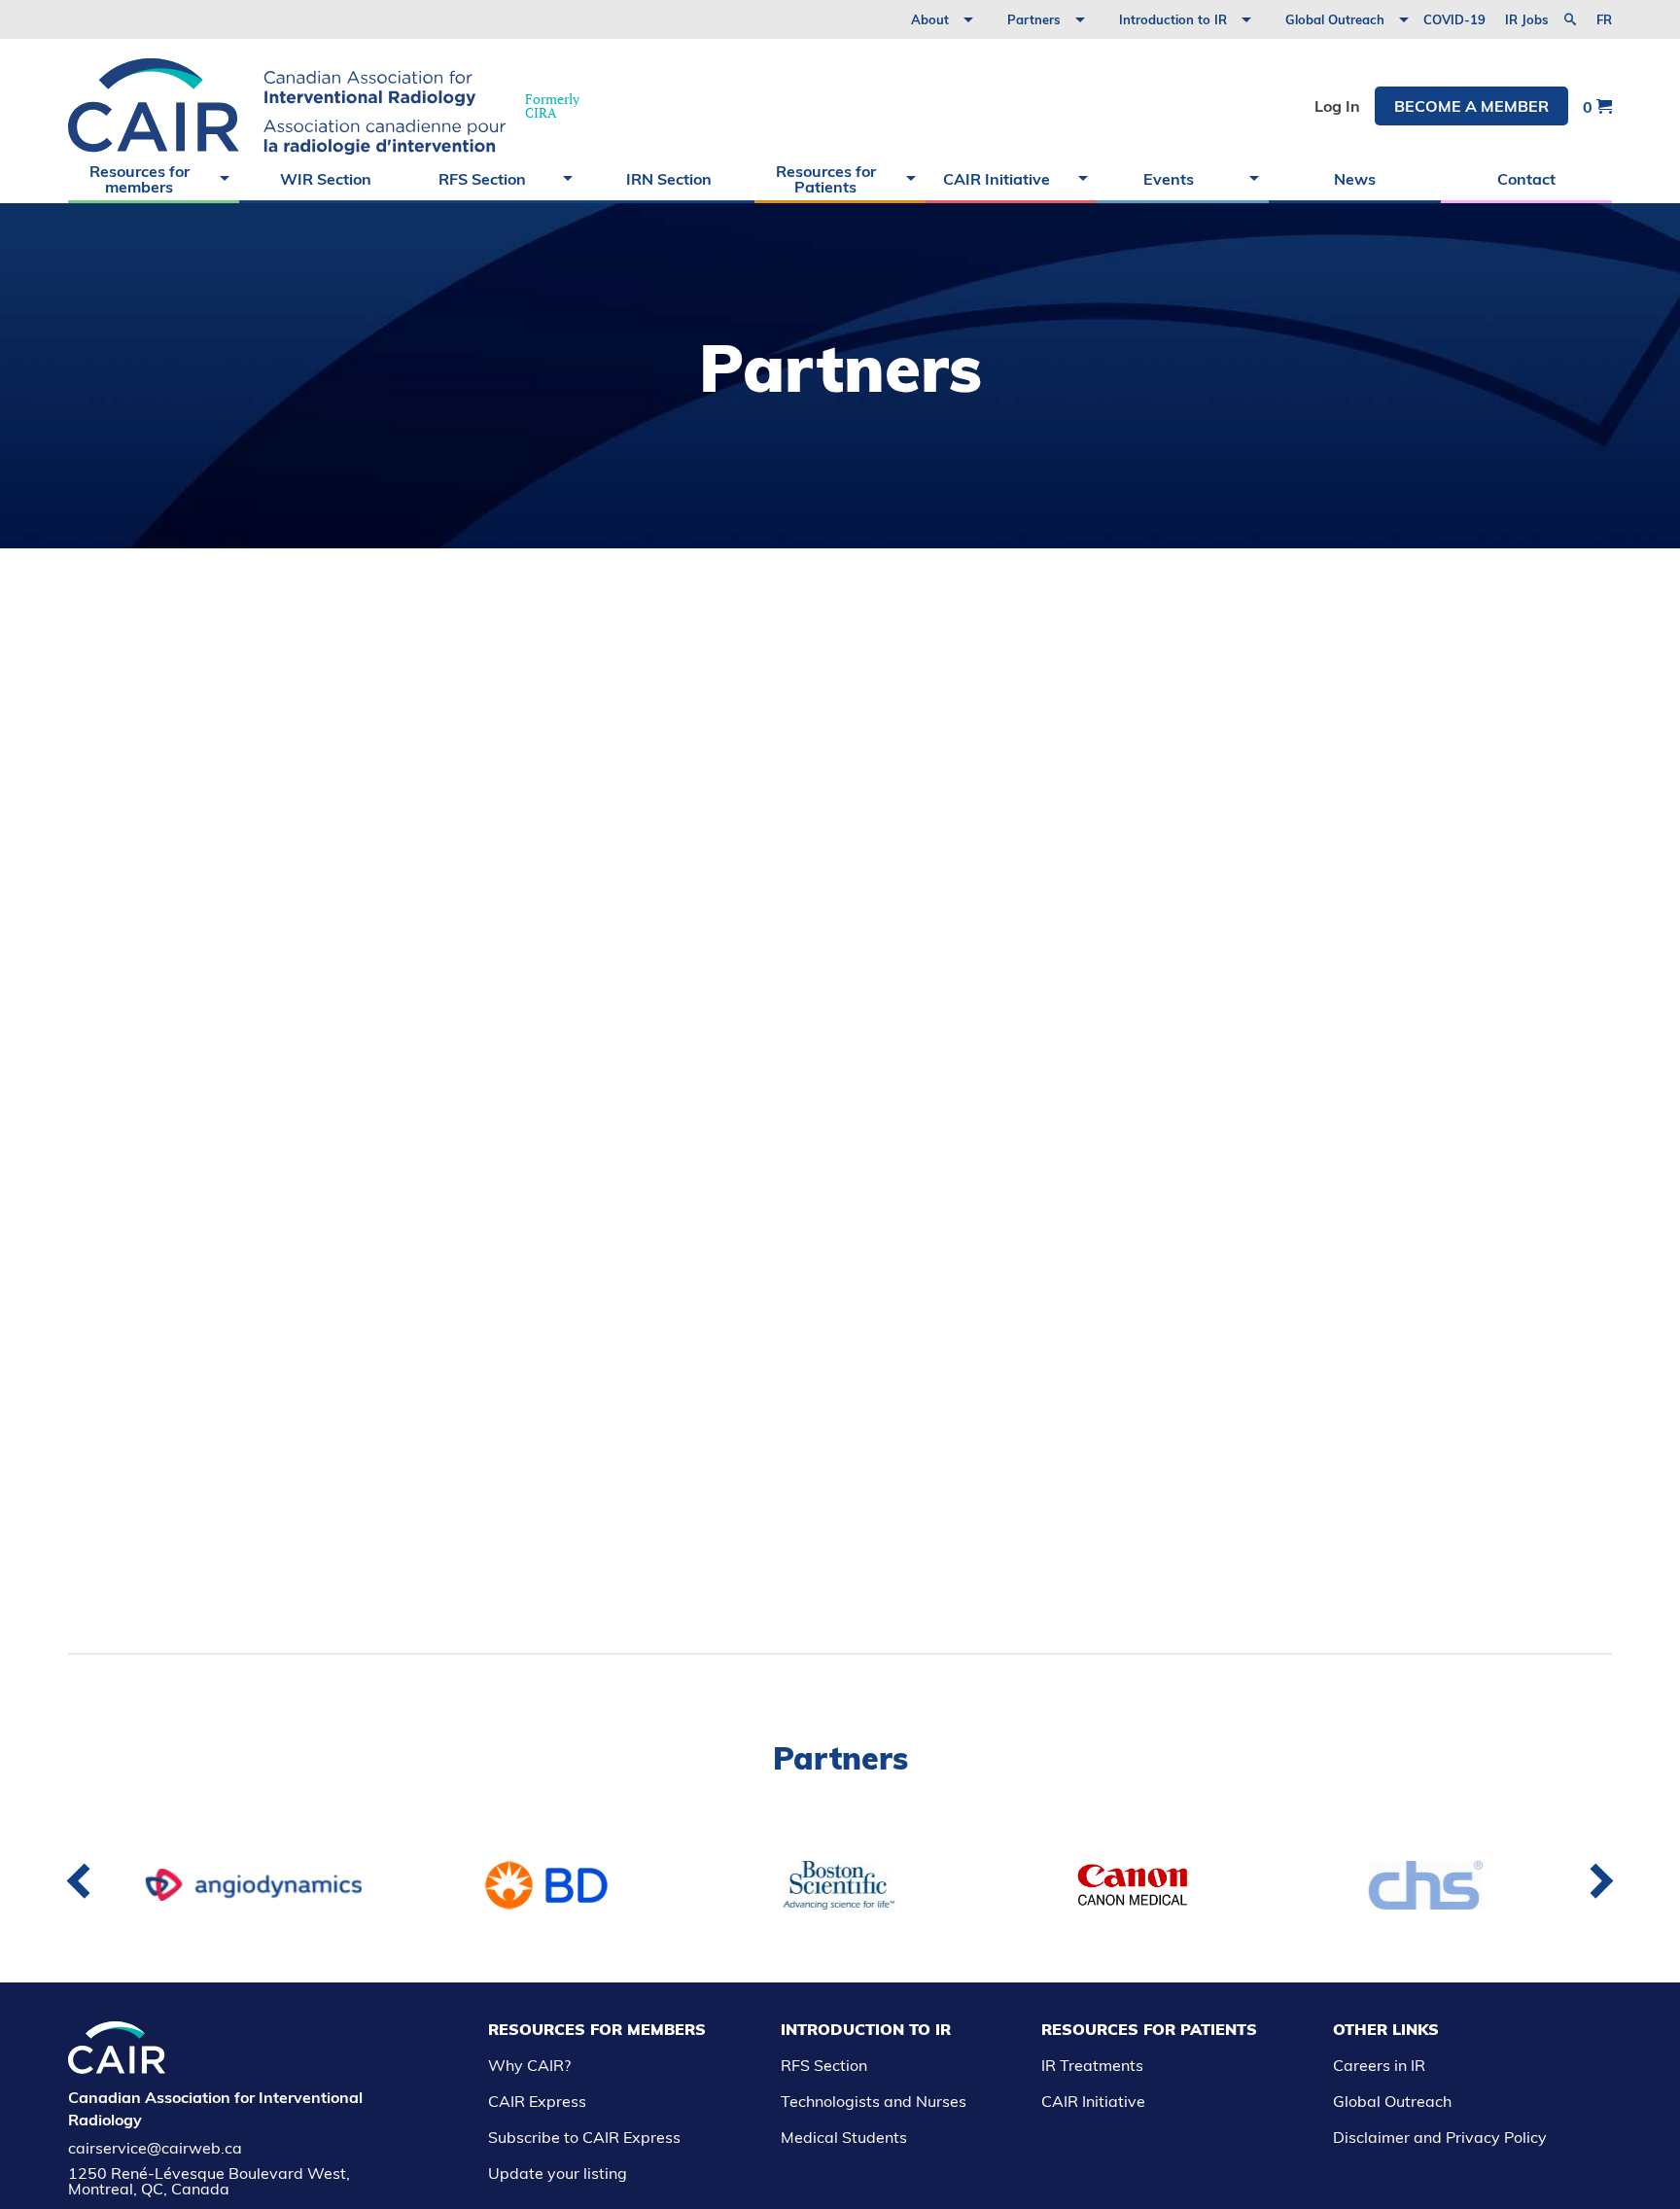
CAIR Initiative (997, 179)
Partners (1034, 19)
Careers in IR (1379, 2065)
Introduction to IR (1173, 19)
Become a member (1471, 106)
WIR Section (326, 179)
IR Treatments (1092, 2065)
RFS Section (482, 179)
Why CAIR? (529, 2065)
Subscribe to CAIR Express (584, 2137)
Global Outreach (1335, 19)
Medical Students (844, 2137)
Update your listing (558, 2173)
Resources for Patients (826, 179)
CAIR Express (537, 2101)
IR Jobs (1527, 19)
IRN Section (669, 179)
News (1355, 179)
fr (1604, 20)
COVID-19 (1454, 19)
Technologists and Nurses (874, 2101)
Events (1169, 179)
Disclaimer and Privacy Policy (1440, 2137)
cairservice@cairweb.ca (155, 2148)
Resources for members (140, 179)
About (930, 19)
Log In (1337, 106)
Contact (1526, 179)
